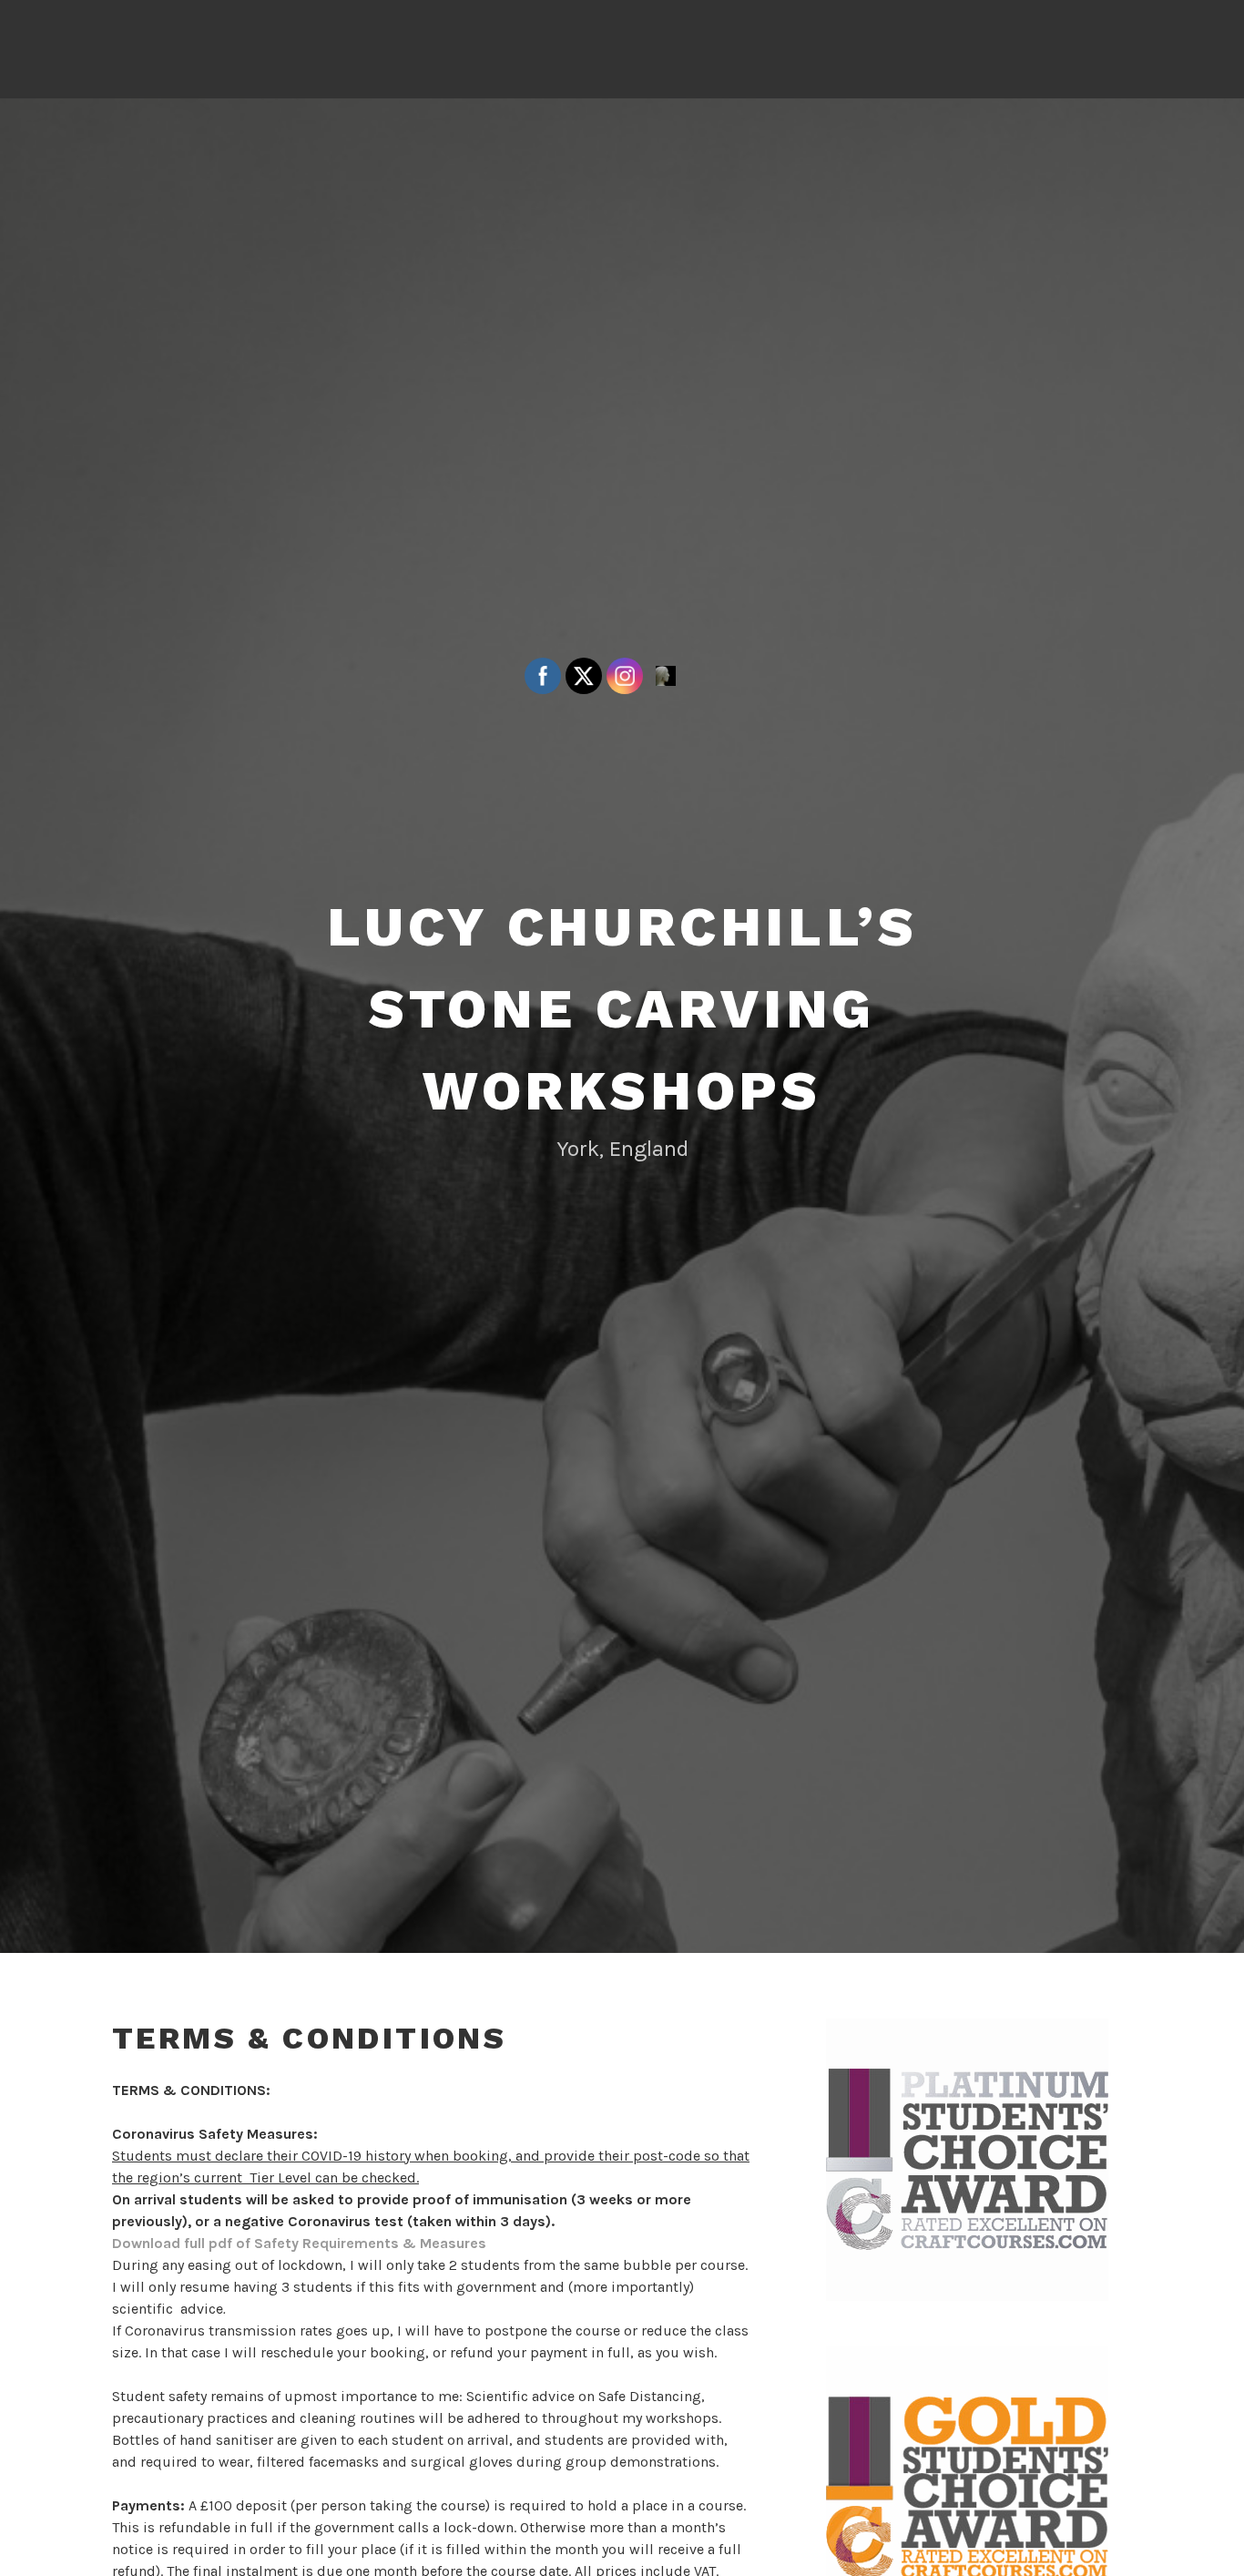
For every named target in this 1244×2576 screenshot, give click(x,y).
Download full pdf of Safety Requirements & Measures (299, 2243)
